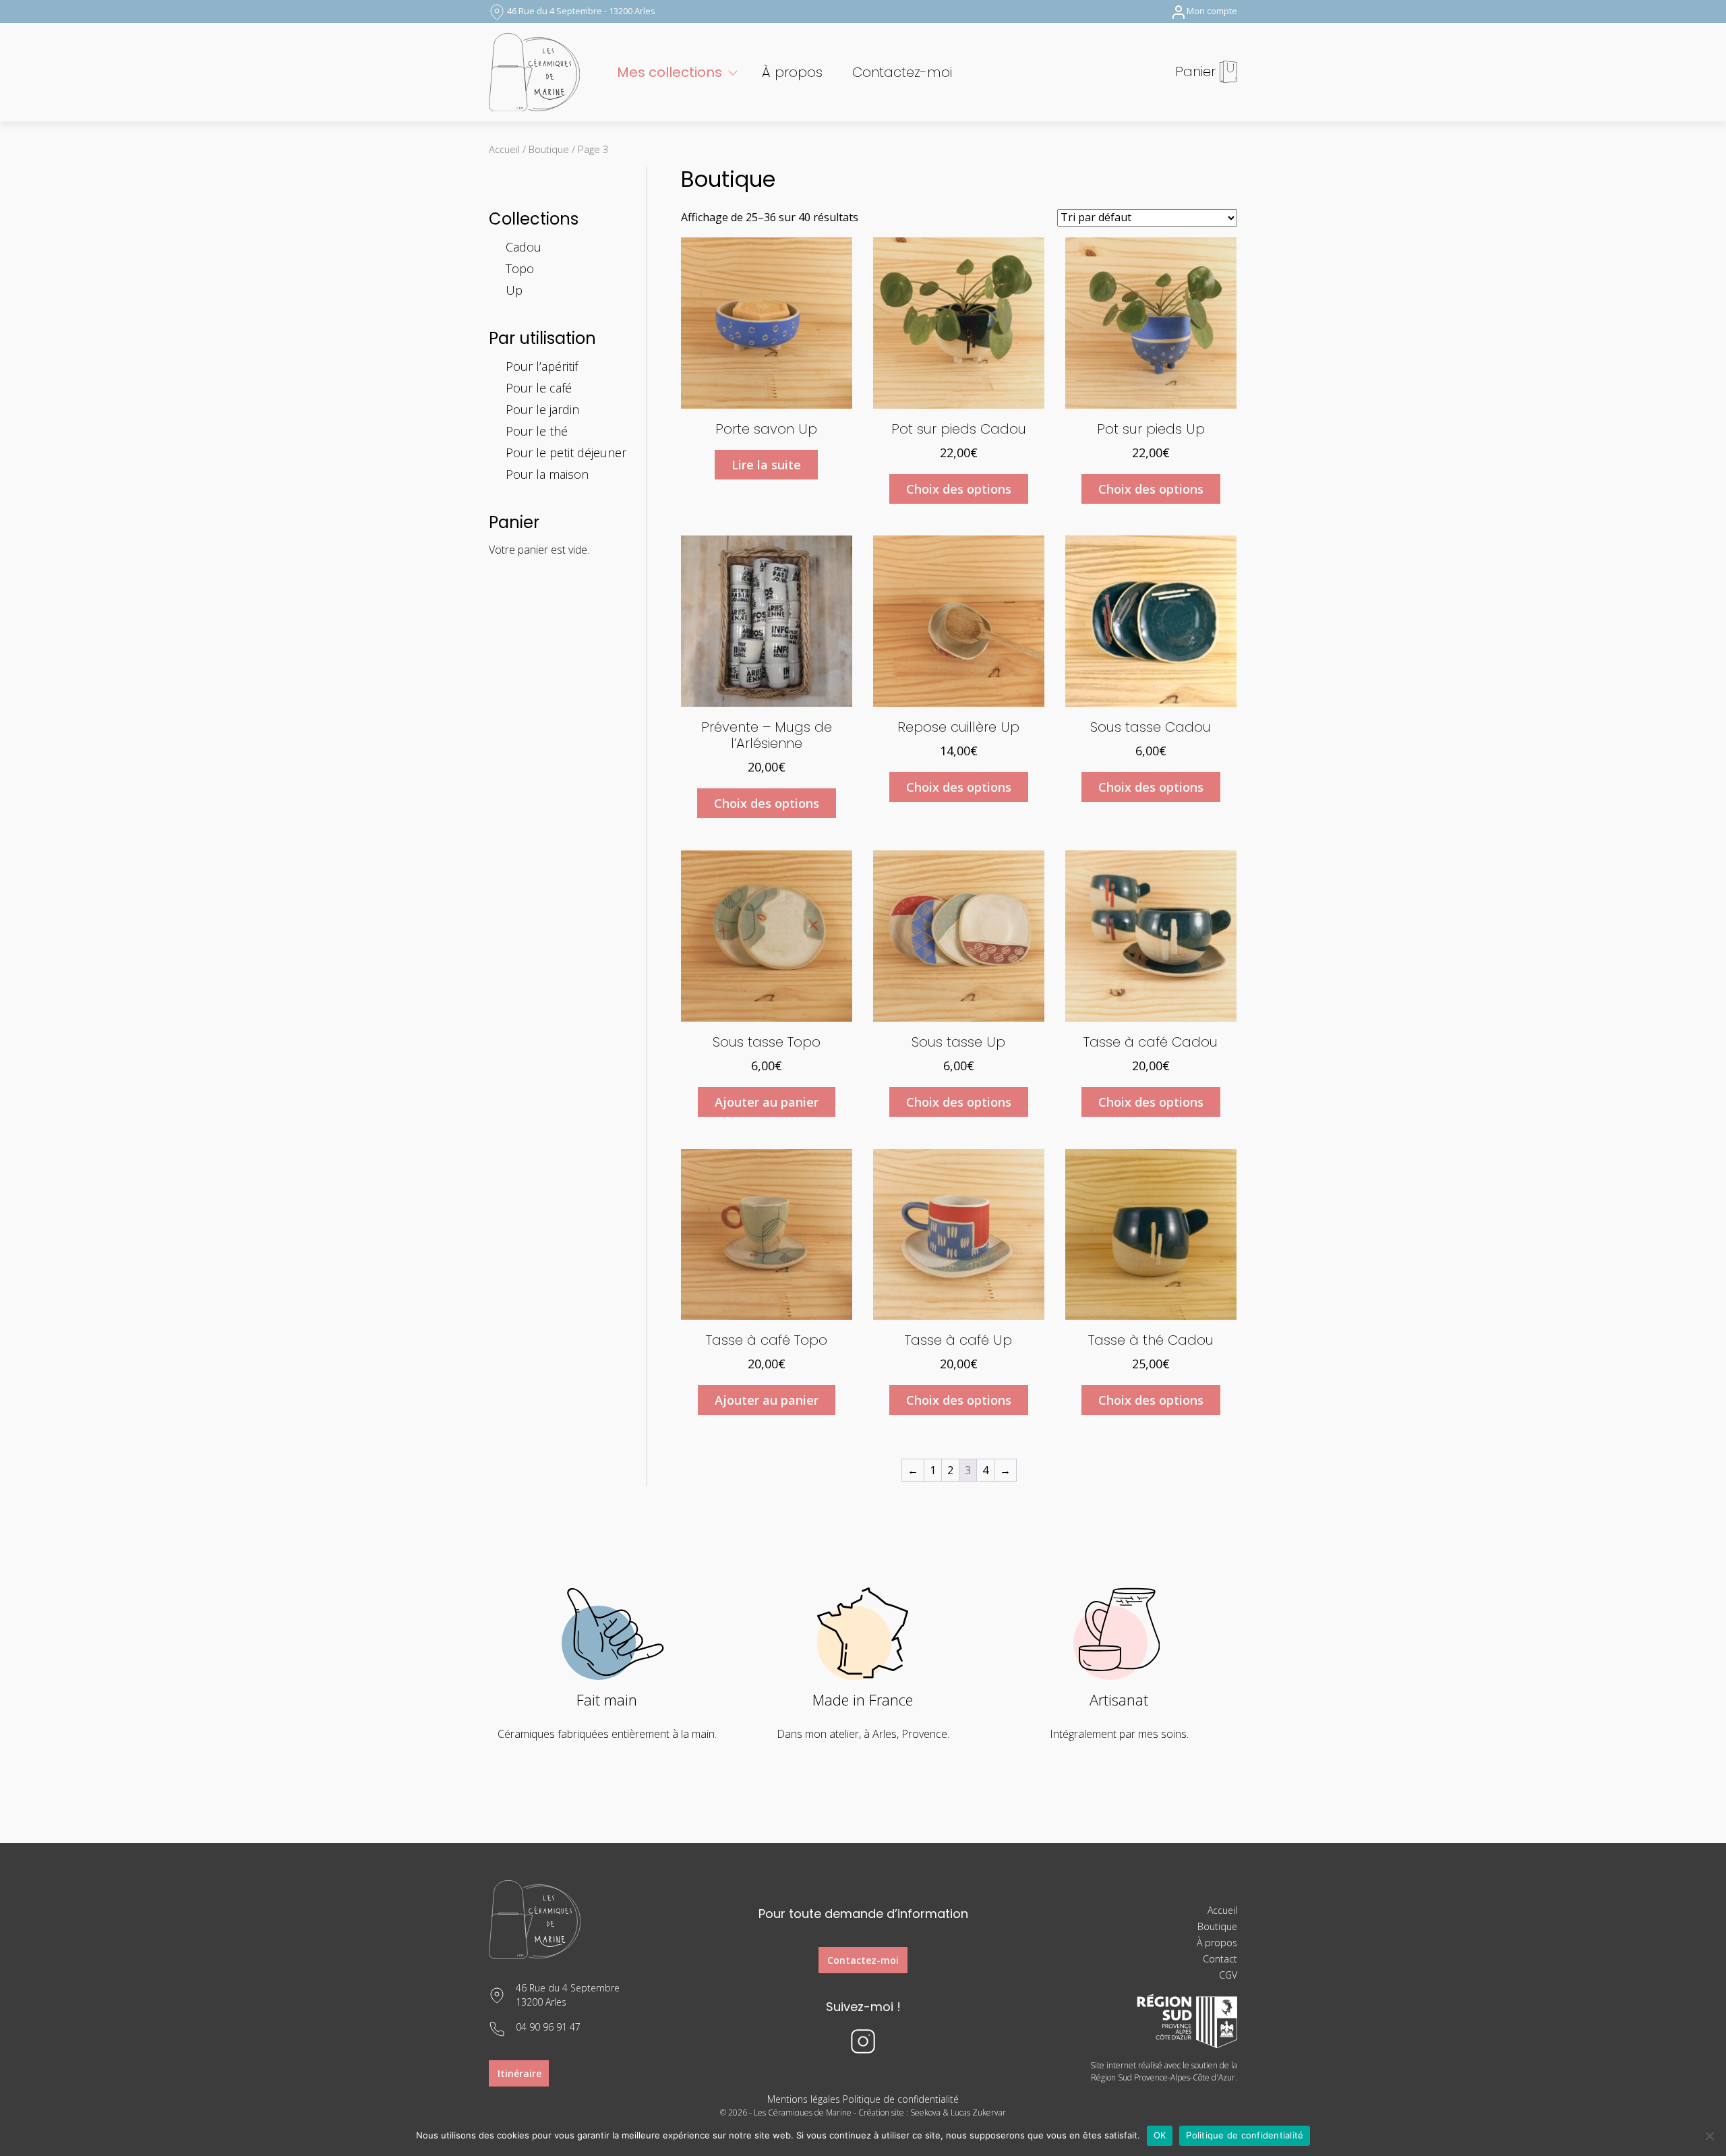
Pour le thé (537, 431)
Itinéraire (519, 2073)
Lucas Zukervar (978, 2113)
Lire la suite (766, 465)
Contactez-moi (902, 72)
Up (514, 290)
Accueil (504, 149)
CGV (1228, 1975)
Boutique (549, 149)
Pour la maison (547, 474)
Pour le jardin (542, 409)
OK (1160, 2135)
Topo (520, 268)
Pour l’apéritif (542, 366)
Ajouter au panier (767, 1102)
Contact (1220, 1959)
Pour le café (539, 388)
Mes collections (669, 72)
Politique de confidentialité (901, 2099)
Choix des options (959, 489)
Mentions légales (804, 2099)
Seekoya (925, 2113)
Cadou (524, 247)
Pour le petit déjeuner (566, 453)
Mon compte (1212, 11)
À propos (792, 72)
